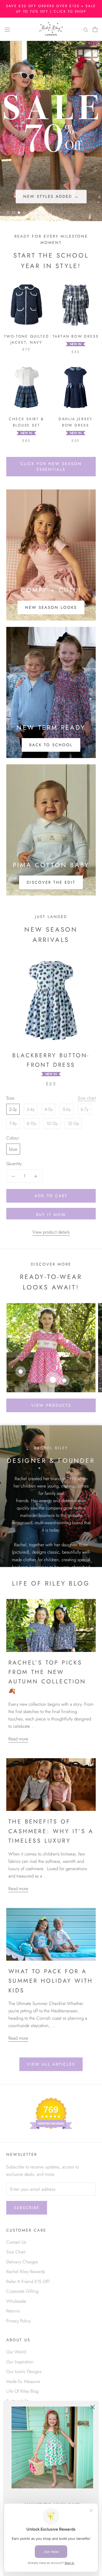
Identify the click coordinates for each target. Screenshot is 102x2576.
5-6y (67, 1109)
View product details (51, 1232)
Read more (18, 1739)
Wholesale (16, 2301)
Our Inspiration (20, 2362)
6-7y (84, 1109)
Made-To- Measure (23, 2381)
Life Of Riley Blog (22, 2391)
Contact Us (16, 2242)
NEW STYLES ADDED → (51, 196)
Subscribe (27, 2208)
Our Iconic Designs (24, 2371)
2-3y (13, 1109)
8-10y (32, 1123)
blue (13, 1149)
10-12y (52, 1123)
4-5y (49, 1109)
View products (51, 1405)
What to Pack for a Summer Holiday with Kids (51, 1981)
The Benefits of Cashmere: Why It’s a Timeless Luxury (51, 1831)
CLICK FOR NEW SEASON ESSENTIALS (51, 467)
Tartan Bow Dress (76, 336)
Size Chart (16, 2252)
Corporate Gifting (22, 2291)
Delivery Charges (22, 2262)
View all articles (51, 2064)
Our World (16, 2352)
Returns (13, 2311)
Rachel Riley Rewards (26, 2271)
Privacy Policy (18, 2321)
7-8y (13, 1123)
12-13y (73, 1123)
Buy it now (51, 1215)
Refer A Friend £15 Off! (28, 2281)
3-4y (31, 1109)
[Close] (93, 2407)
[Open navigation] (7, 29)
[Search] (86, 29)
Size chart (87, 1098)
